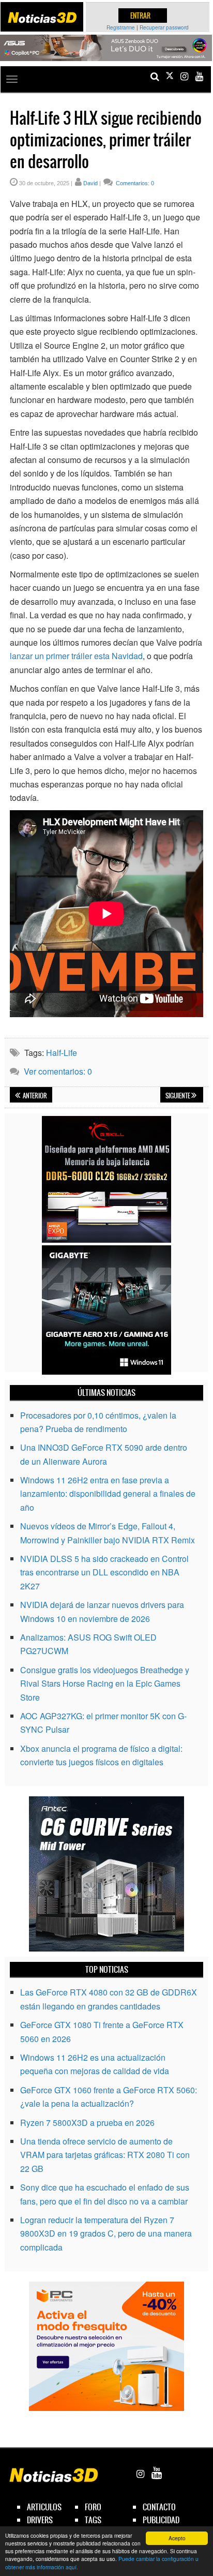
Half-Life (62, 1053)
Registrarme (121, 27)
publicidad (161, 2520)
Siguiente (178, 1096)
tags (93, 2520)
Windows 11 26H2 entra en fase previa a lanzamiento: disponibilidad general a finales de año (108, 1494)
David (90, 183)
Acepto (177, 2538)
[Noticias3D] (42, 18)
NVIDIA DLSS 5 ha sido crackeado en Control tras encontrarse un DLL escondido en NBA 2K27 (104, 1572)
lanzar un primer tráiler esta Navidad (76, 656)
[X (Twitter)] (170, 76)
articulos (44, 2507)
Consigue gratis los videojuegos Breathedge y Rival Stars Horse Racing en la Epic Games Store (105, 1684)
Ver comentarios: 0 (58, 1071)
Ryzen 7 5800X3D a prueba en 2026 (87, 2123)
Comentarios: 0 (134, 183)
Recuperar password (164, 27)
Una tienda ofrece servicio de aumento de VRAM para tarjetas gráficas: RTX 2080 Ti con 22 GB (105, 2155)
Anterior (34, 1096)
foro (93, 2507)
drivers (40, 2520)
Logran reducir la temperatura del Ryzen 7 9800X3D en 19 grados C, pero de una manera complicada (106, 2233)
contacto (159, 2507)
